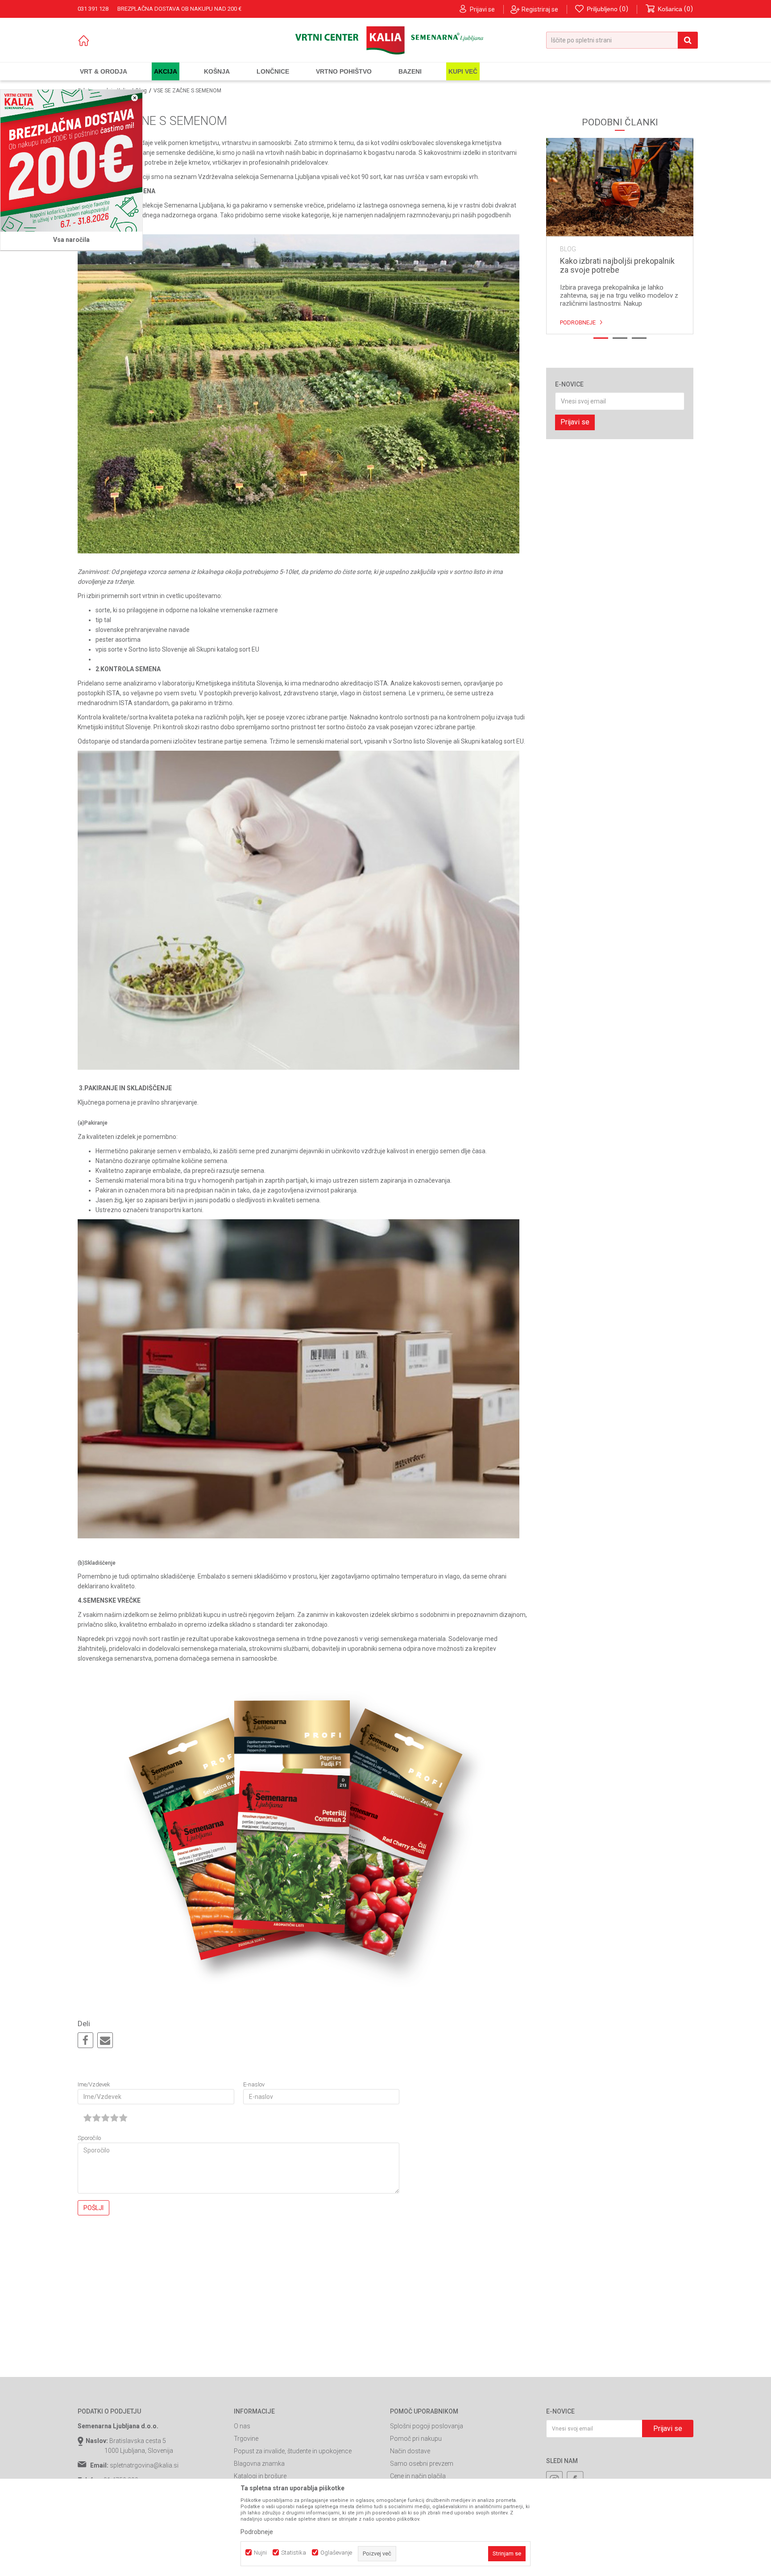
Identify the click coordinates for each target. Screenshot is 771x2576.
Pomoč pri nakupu (416, 2439)
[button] (622, 40)
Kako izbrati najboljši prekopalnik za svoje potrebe (617, 266)
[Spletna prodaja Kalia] (385, 40)
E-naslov (254, 2084)
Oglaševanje (336, 2553)
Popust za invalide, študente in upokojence (293, 2451)
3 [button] (639, 338)
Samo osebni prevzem (422, 2464)
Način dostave (410, 2451)
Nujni (260, 2553)
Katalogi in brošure (260, 2476)
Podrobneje (578, 322)
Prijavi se (575, 422)
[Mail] (105, 2041)
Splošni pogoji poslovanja (427, 2426)
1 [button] (601, 338)
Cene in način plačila (418, 2476)
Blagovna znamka (259, 2464)
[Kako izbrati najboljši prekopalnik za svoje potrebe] (620, 187)
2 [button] (620, 338)
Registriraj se (540, 9)
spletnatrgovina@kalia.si (144, 2465)
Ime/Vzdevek (94, 2084)
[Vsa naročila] (71, 161)
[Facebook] (85, 2041)
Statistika (294, 2553)
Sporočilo (89, 2138)
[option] (620, 236)
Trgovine (246, 2439)
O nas (242, 2426)
